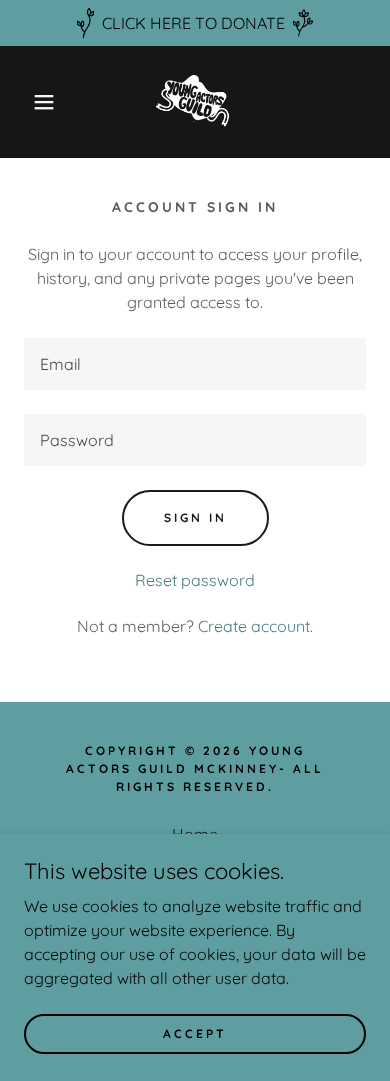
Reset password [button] (195, 580)
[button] (30, 102)
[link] (195, 102)
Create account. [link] (255, 626)
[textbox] (195, 364)
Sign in (195, 517)
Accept (195, 1033)
